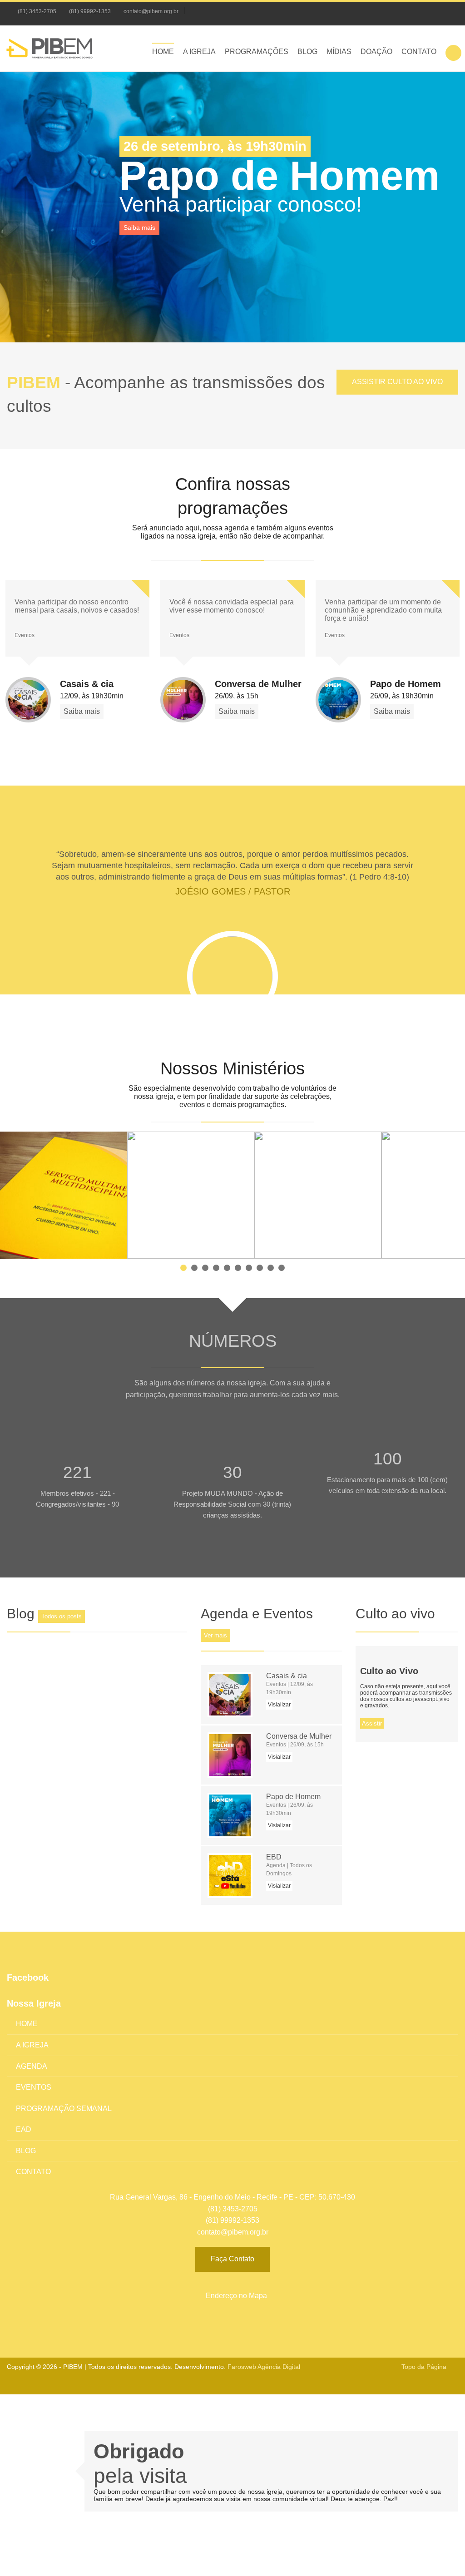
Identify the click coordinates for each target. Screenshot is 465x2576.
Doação (376, 52)
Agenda (32, 2066)
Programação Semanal (64, 2109)
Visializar (279, 1705)
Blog (307, 52)
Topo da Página (424, 2367)
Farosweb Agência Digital (264, 2367)
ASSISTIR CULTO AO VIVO (397, 382)
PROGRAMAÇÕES (257, 52)
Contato (419, 52)
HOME (163, 52)
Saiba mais (139, 227)
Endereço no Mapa (235, 2296)
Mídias (339, 52)
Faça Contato (232, 2259)
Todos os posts (62, 1616)
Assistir (372, 1723)
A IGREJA (199, 52)
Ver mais (215, 1635)
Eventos (34, 2087)
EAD (24, 2129)
